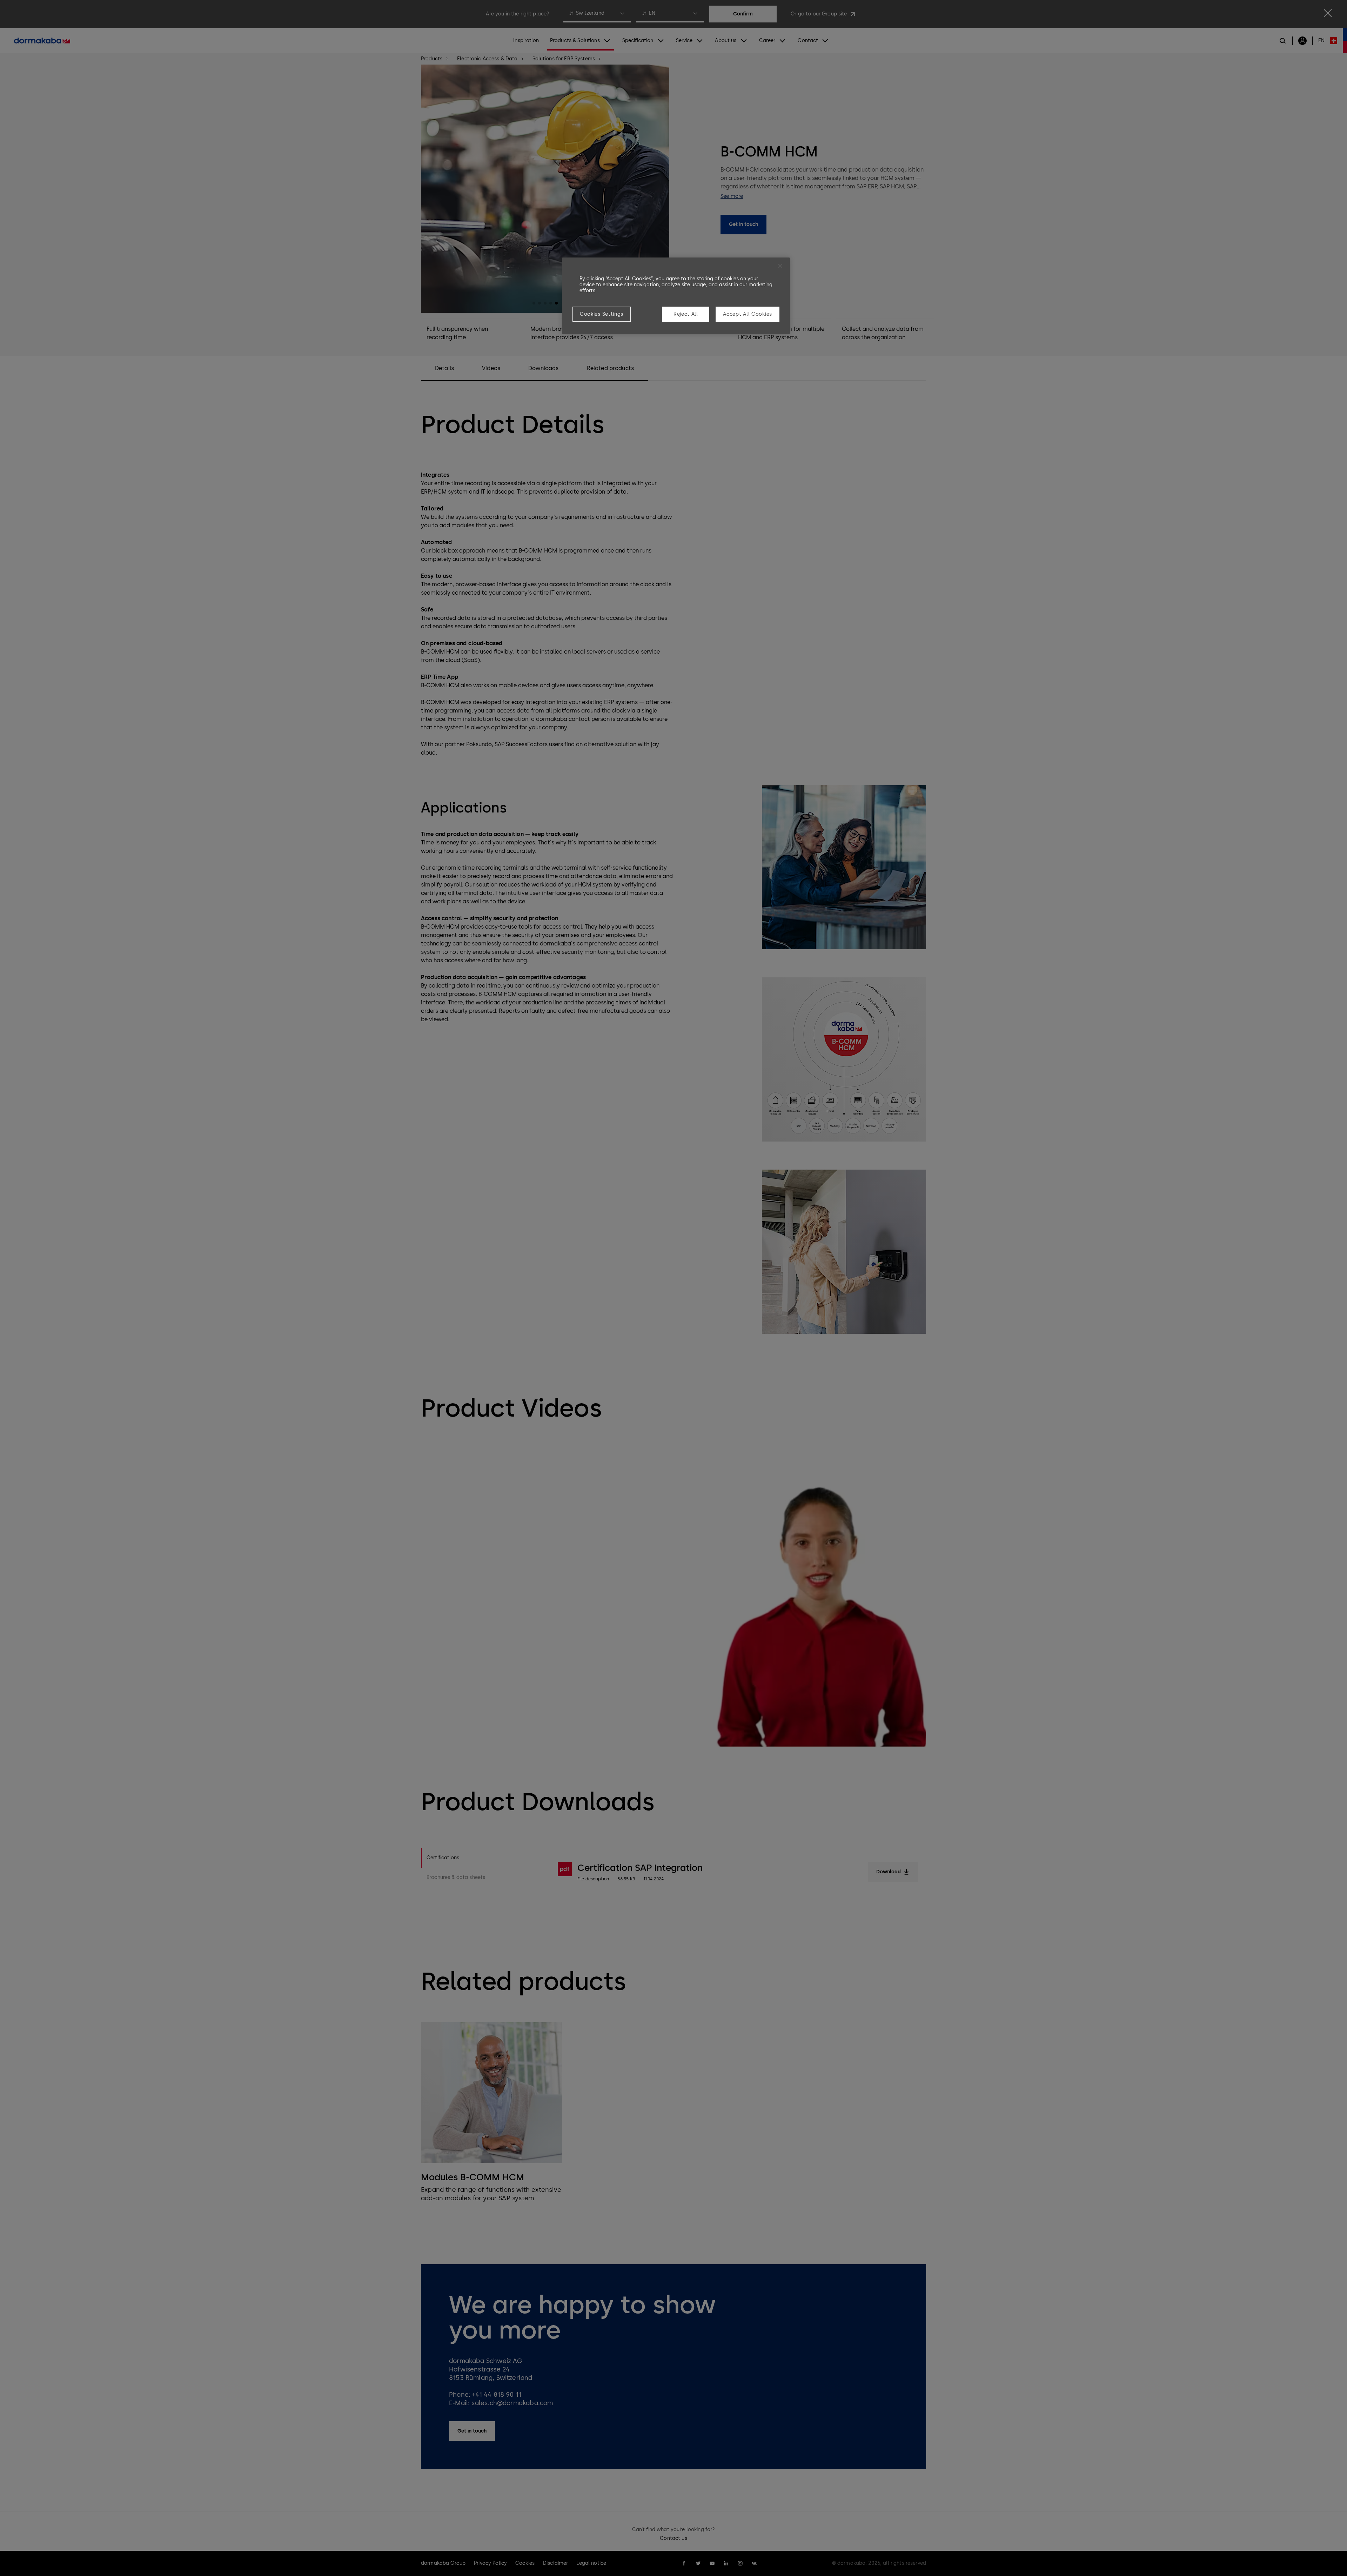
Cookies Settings (602, 314)
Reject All (686, 314)
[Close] (780, 266)
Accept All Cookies (748, 314)
